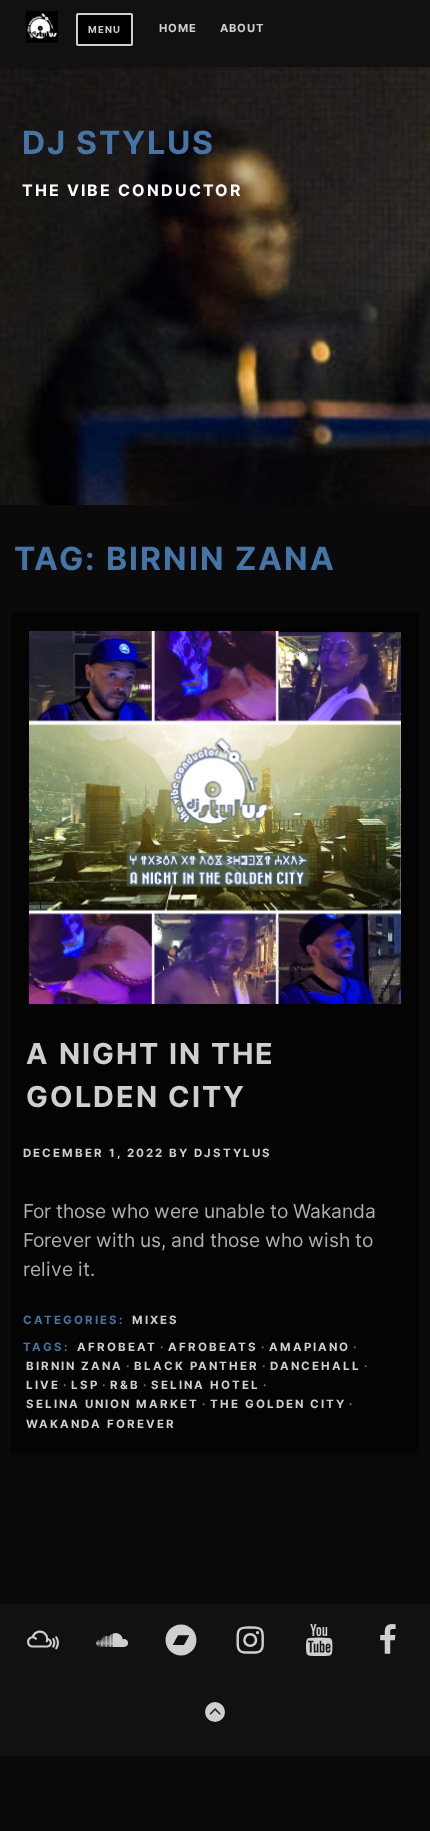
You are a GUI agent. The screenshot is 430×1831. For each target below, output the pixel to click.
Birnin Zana (74, 1366)
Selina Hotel (205, 1385)
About (242, 29)
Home (178, 29)
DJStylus (233, 1153)
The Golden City (278, 1404)
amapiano (309, 1347)
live (43, 1385)
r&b (125, 1385)
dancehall (315, 1366)
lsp (85, 1385)
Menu (104, 29)
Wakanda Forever (101, 1424)
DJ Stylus (118, 142)
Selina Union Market (112, 1404)
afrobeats (213, 1347)
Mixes (155, 1320)
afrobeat (117, 1347)
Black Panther (196, 1366)
